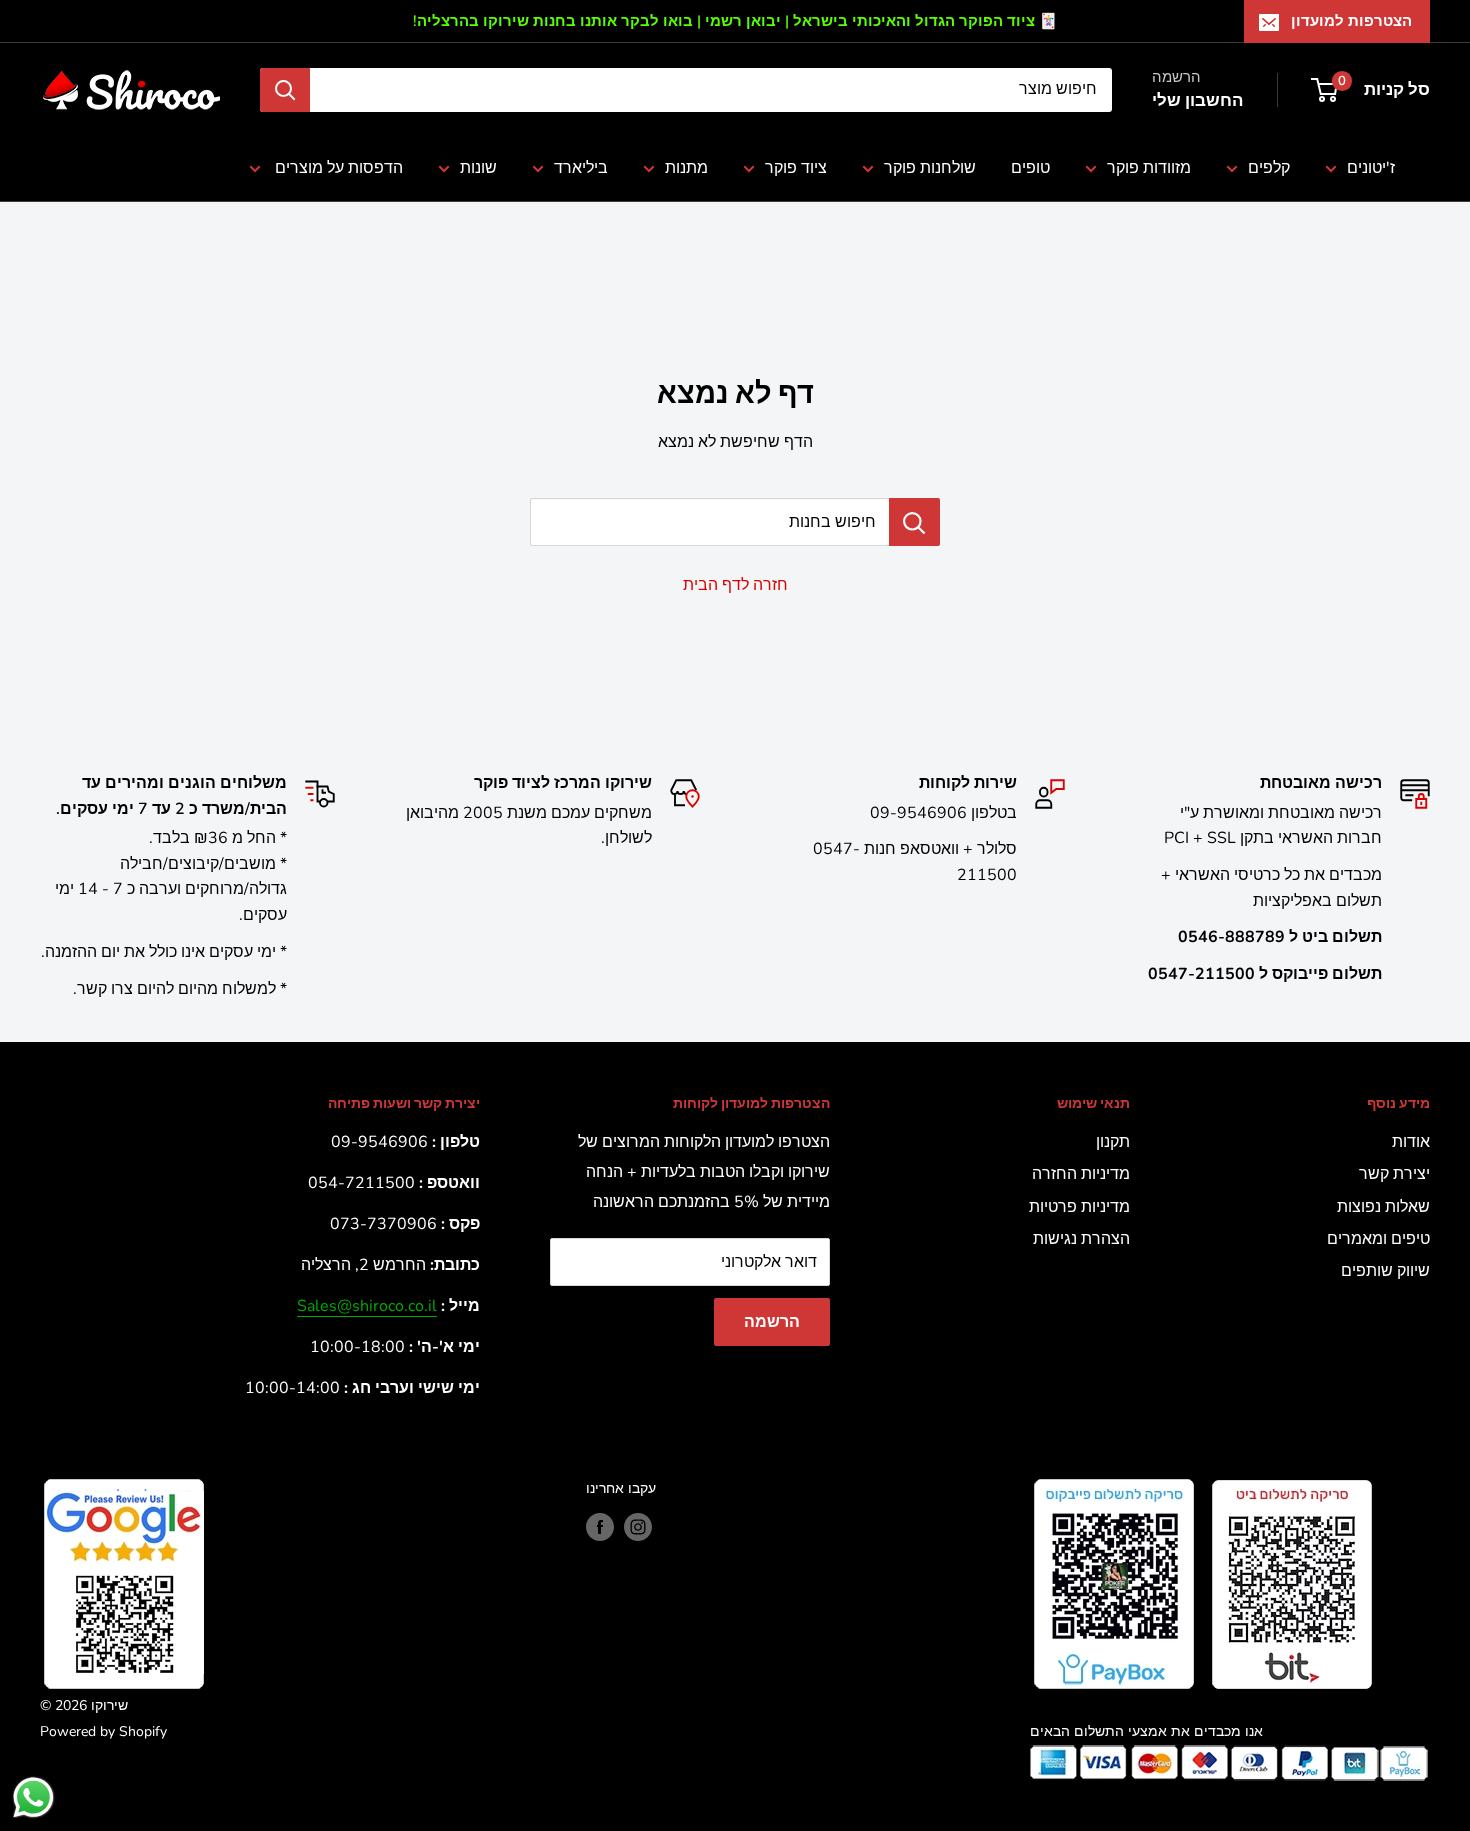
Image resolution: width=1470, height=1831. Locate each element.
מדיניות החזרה (1081, 1174)
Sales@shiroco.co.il (367, 1306)
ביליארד (581, 168)
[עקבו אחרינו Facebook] (600, 1527)
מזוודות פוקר (1149, 168)
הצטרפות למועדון (1351, 21)
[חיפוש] (285, 90)
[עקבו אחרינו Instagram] (638, 1527)
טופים (1030, 168)
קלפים (1269, 168)
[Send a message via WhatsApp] (33, 1797)
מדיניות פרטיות (1079, 1207)
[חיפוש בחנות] (914, 522)
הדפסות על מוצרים (337, 168)
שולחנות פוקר (930, 168)
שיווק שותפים (1385, 1271)
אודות (1411, 1142)
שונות (478, 168)
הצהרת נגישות (1081, 1239)
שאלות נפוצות (1383, 1207)
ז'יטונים (1371, 168)
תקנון (1113, 1142)
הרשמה (772, 1322)
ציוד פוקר (796, 168)
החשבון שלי (1197, 100)
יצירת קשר (1394, 1174)
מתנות (686, 168)
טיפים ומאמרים (1378, 1239)
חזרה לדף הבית (735, 585)
